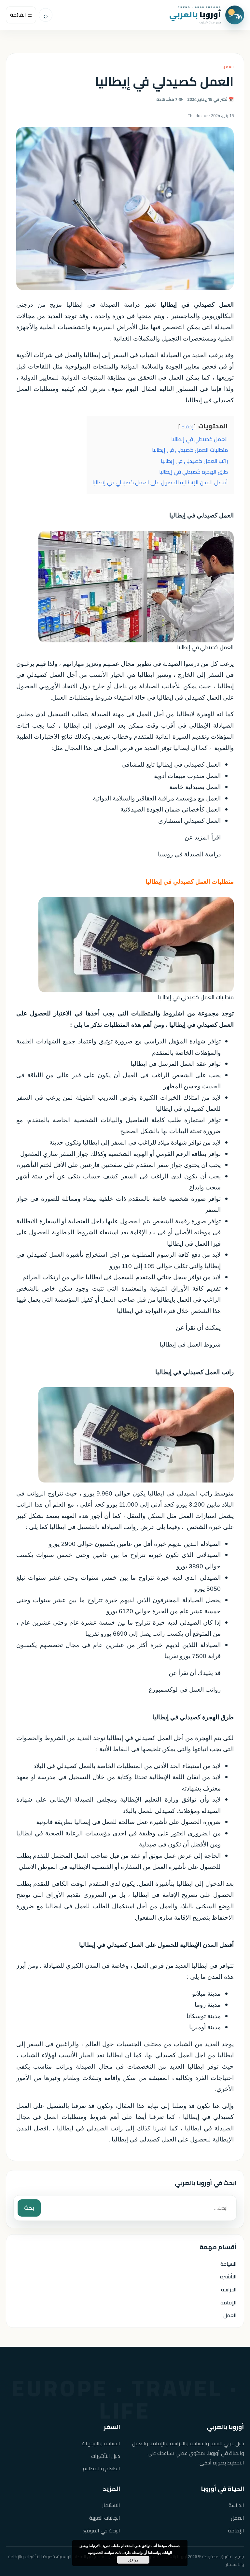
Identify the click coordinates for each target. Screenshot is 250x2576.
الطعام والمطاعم (101, 2469)
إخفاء (187, 427)
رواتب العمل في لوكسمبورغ (185, 1690)
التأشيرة (228, 2276)
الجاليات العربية (105, 2518)
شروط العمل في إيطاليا (190, 1344)
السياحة (229, 2264)
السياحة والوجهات (101, 2443)
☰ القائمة (21, 15)
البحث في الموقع (102, 2531)
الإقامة (229, 2302)
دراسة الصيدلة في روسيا (189, 854)
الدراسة (229, 2289)
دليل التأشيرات (106, 2456)
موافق (133, 2560)
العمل (228, 67)
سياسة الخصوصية (101, 2552)
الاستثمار (111, 2505)
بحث (29, 2208)
